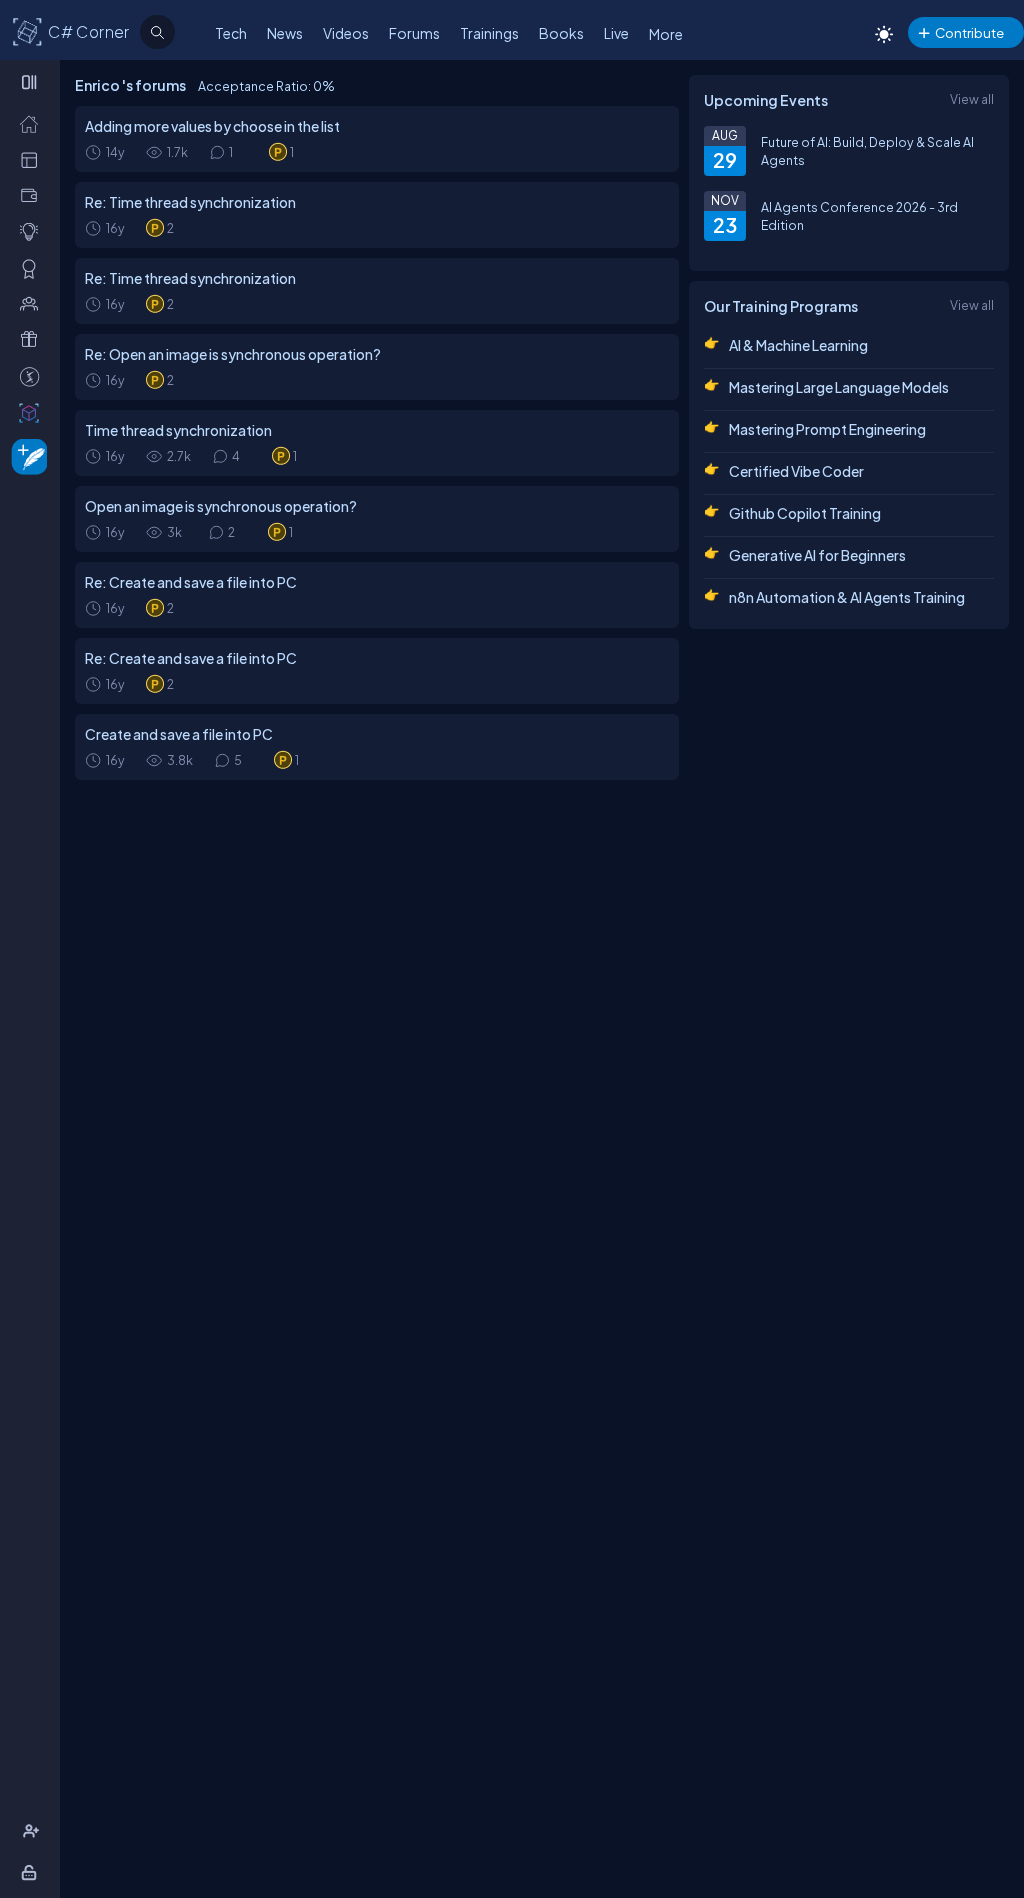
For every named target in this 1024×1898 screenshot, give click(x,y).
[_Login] (32, 1872)
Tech (231, 33)
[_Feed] (33, 123)
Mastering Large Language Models (839, 387)
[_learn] (33, 231)
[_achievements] (33, 268)
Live (616, 33)
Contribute (969, 32)
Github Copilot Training (805, 513)
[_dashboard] (33, 159)
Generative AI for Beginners (817, 555)
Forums (414, 33)
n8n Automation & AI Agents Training (847, 597)
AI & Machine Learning (798, 345)
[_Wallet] (33, 195)
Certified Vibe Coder (796, 471)
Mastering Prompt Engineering (827, 429)
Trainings (489, 33)
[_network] (33, 303)
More (666, 34)
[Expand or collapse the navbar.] (31, 82)
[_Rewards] (33, 376)
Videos (346, 33)
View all (972, 99)
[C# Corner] (28, 31)
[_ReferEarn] (33, 339)
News (285, 33)
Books (561, 33)
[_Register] (33, 1831)
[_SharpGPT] (33, 412)
